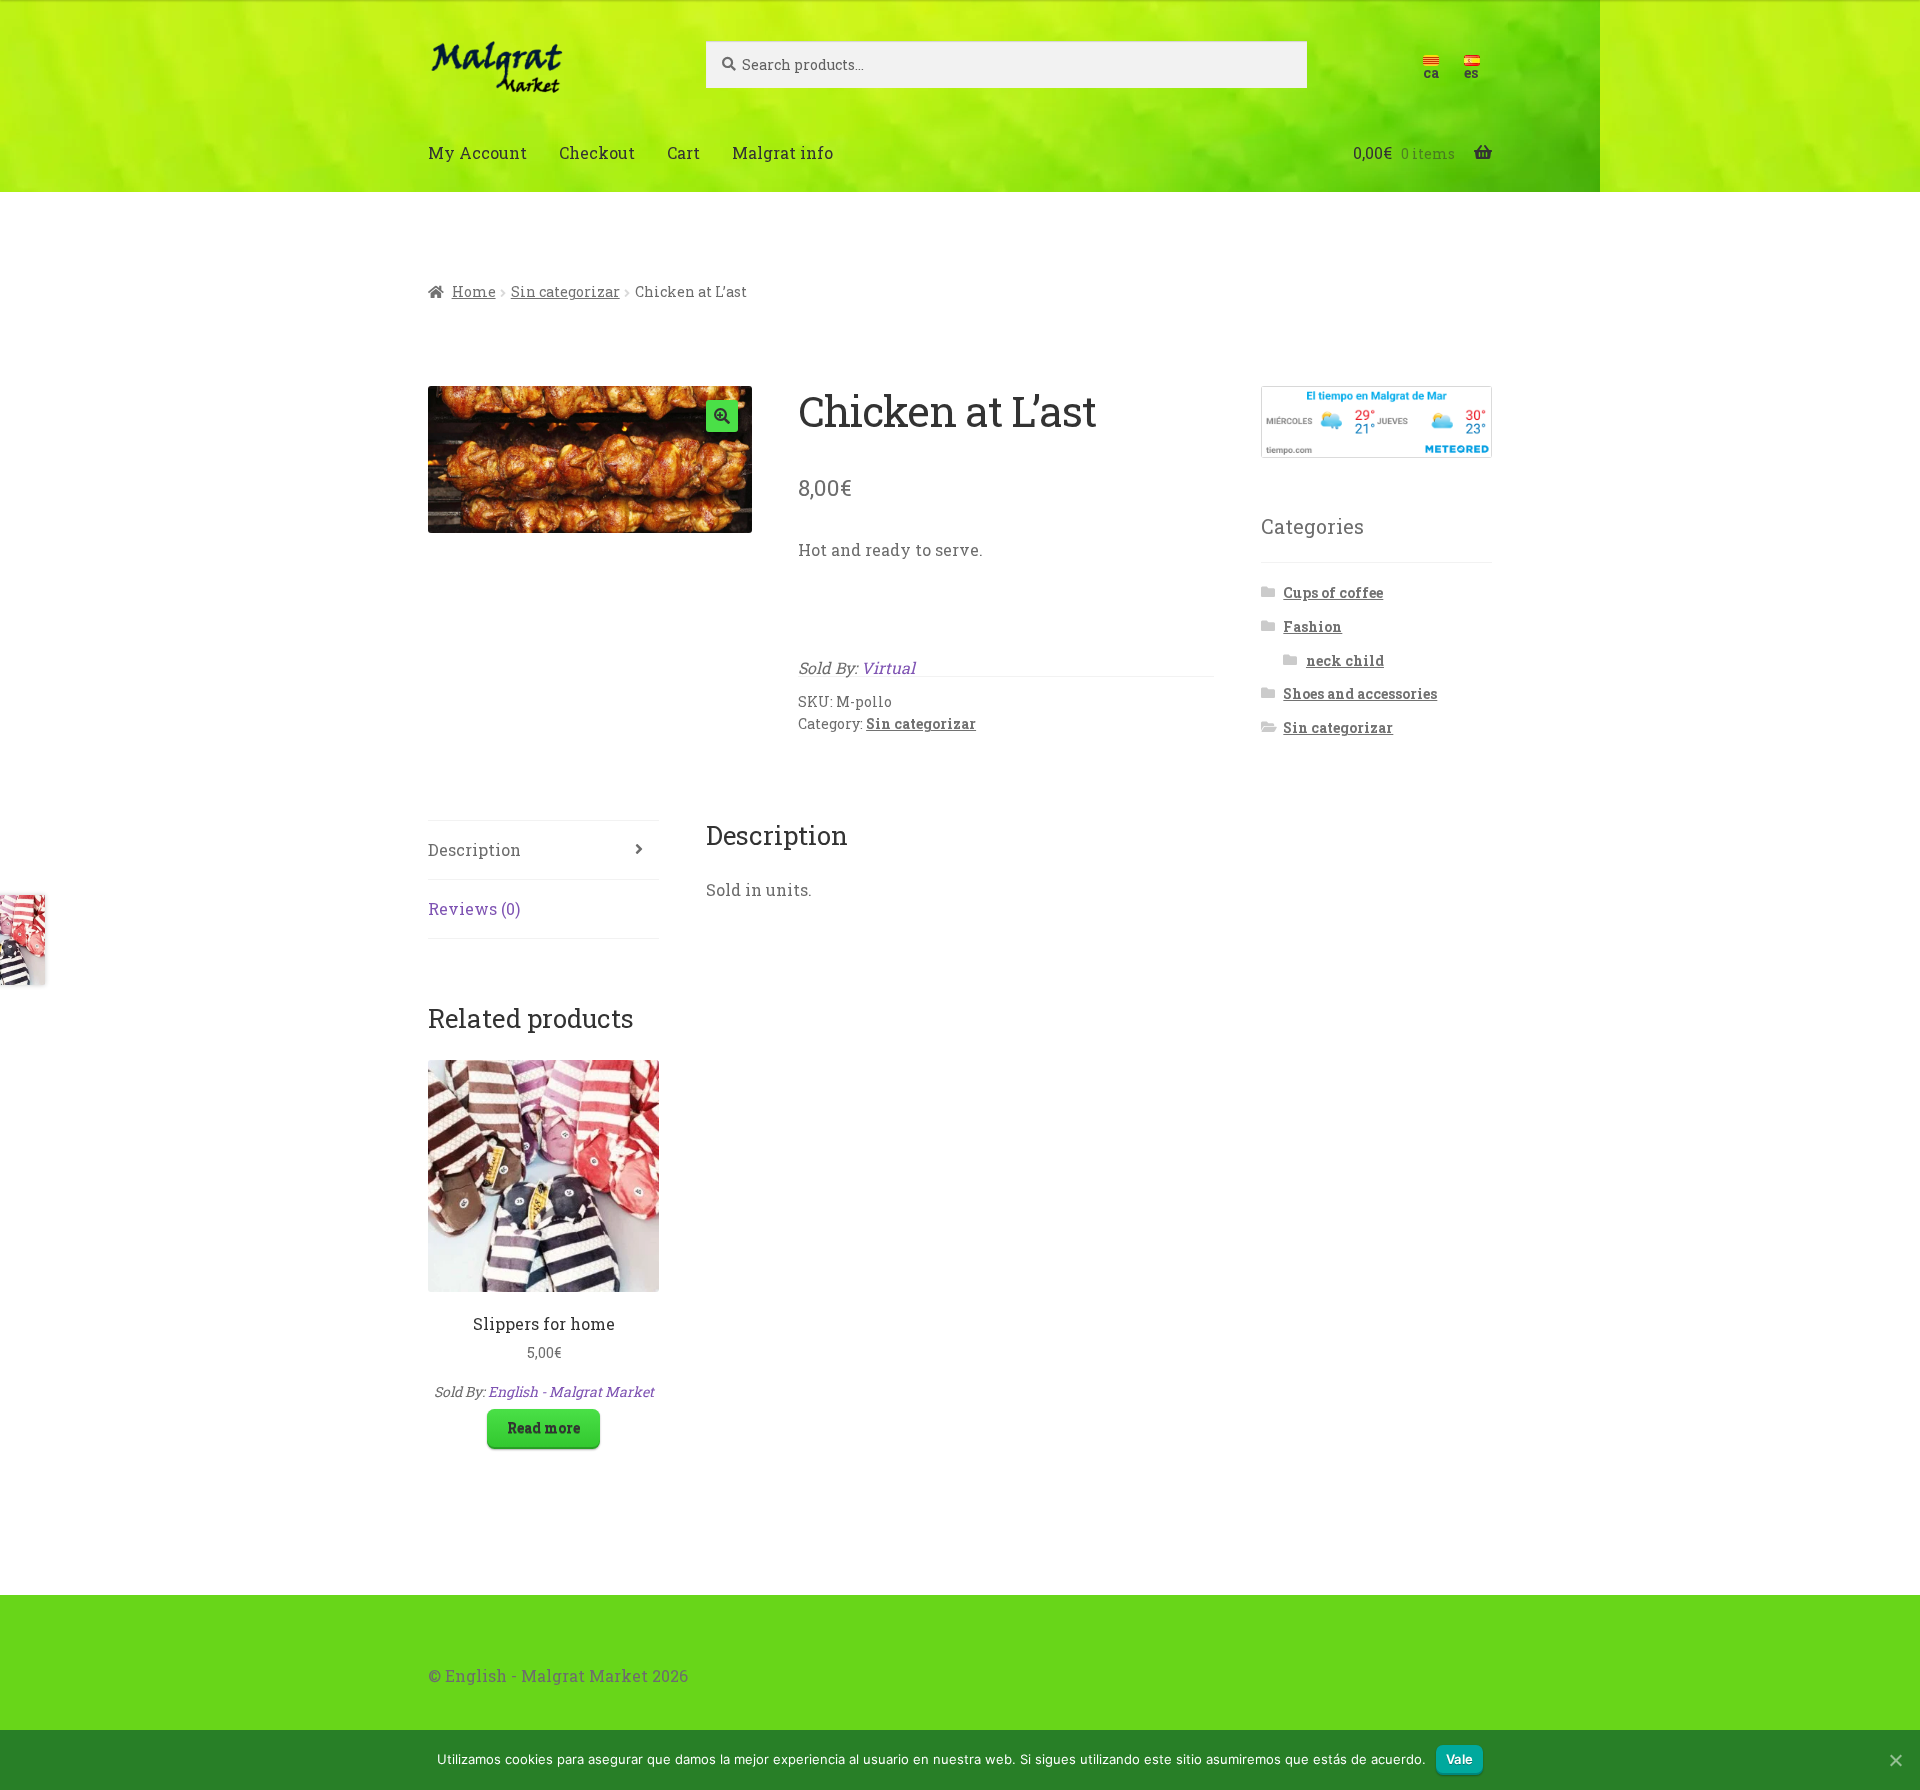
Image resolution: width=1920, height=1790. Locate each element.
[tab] (543, 850)
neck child (1345, 660)
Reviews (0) (474, 908)
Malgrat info (782, 152)
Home (474, 291)
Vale (1459, 1759)
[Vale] (1895, 1760)
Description (474, 849)
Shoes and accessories (1360, 693)
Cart (683, 152)
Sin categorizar (565, 291)
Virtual (888, 667)
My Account (477, 152)
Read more (543, 1427)
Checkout (597, 152)
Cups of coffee (1333, 592)
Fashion (1312, 626)
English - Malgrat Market (571, 1391)
